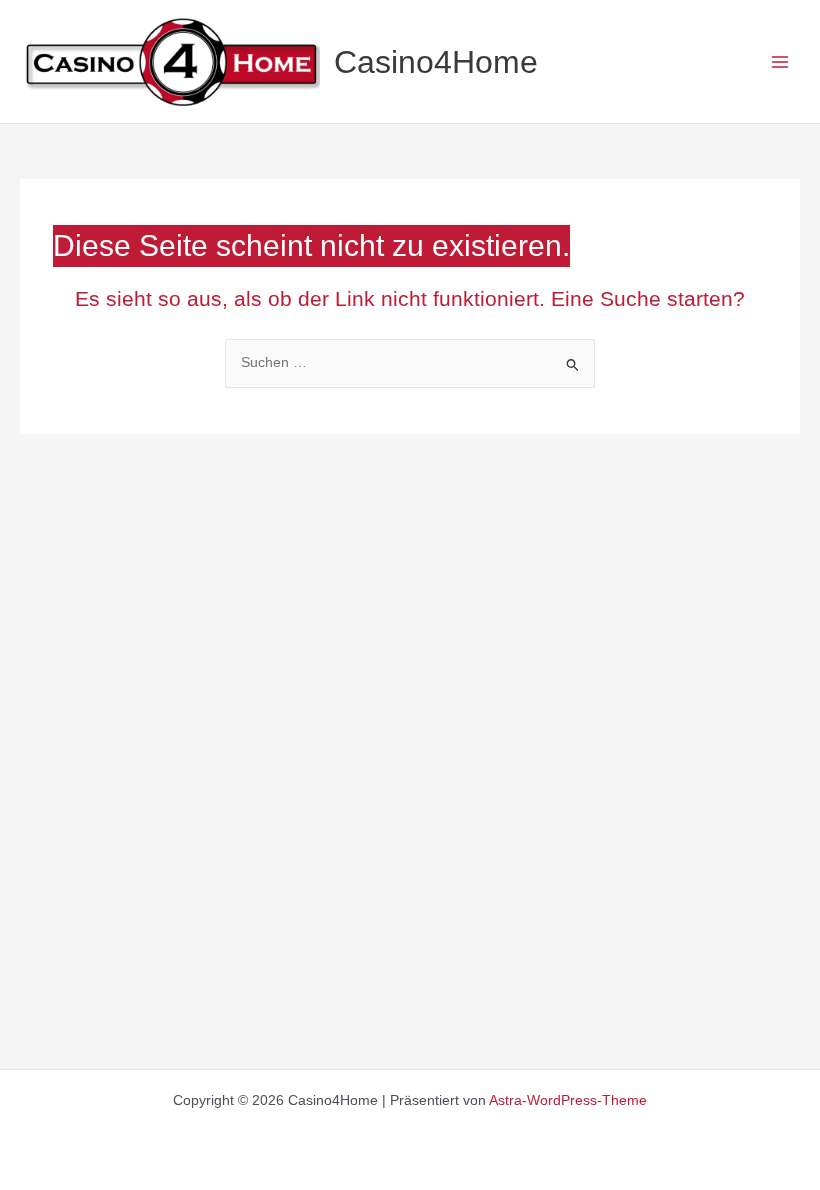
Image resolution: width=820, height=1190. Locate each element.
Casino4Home (436, 62)
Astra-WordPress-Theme (568, 1100)
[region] (260, 1021)
